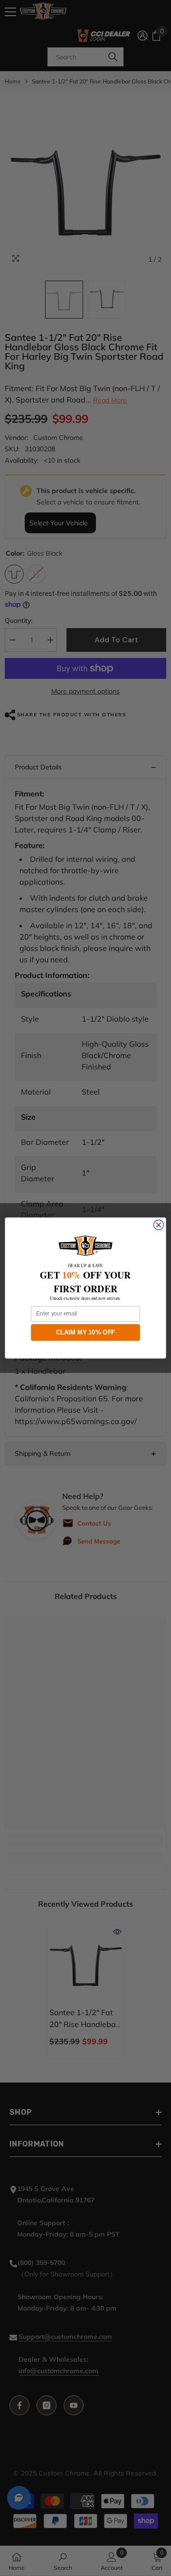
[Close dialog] (158, 1225)
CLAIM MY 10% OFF (86, 1332)
